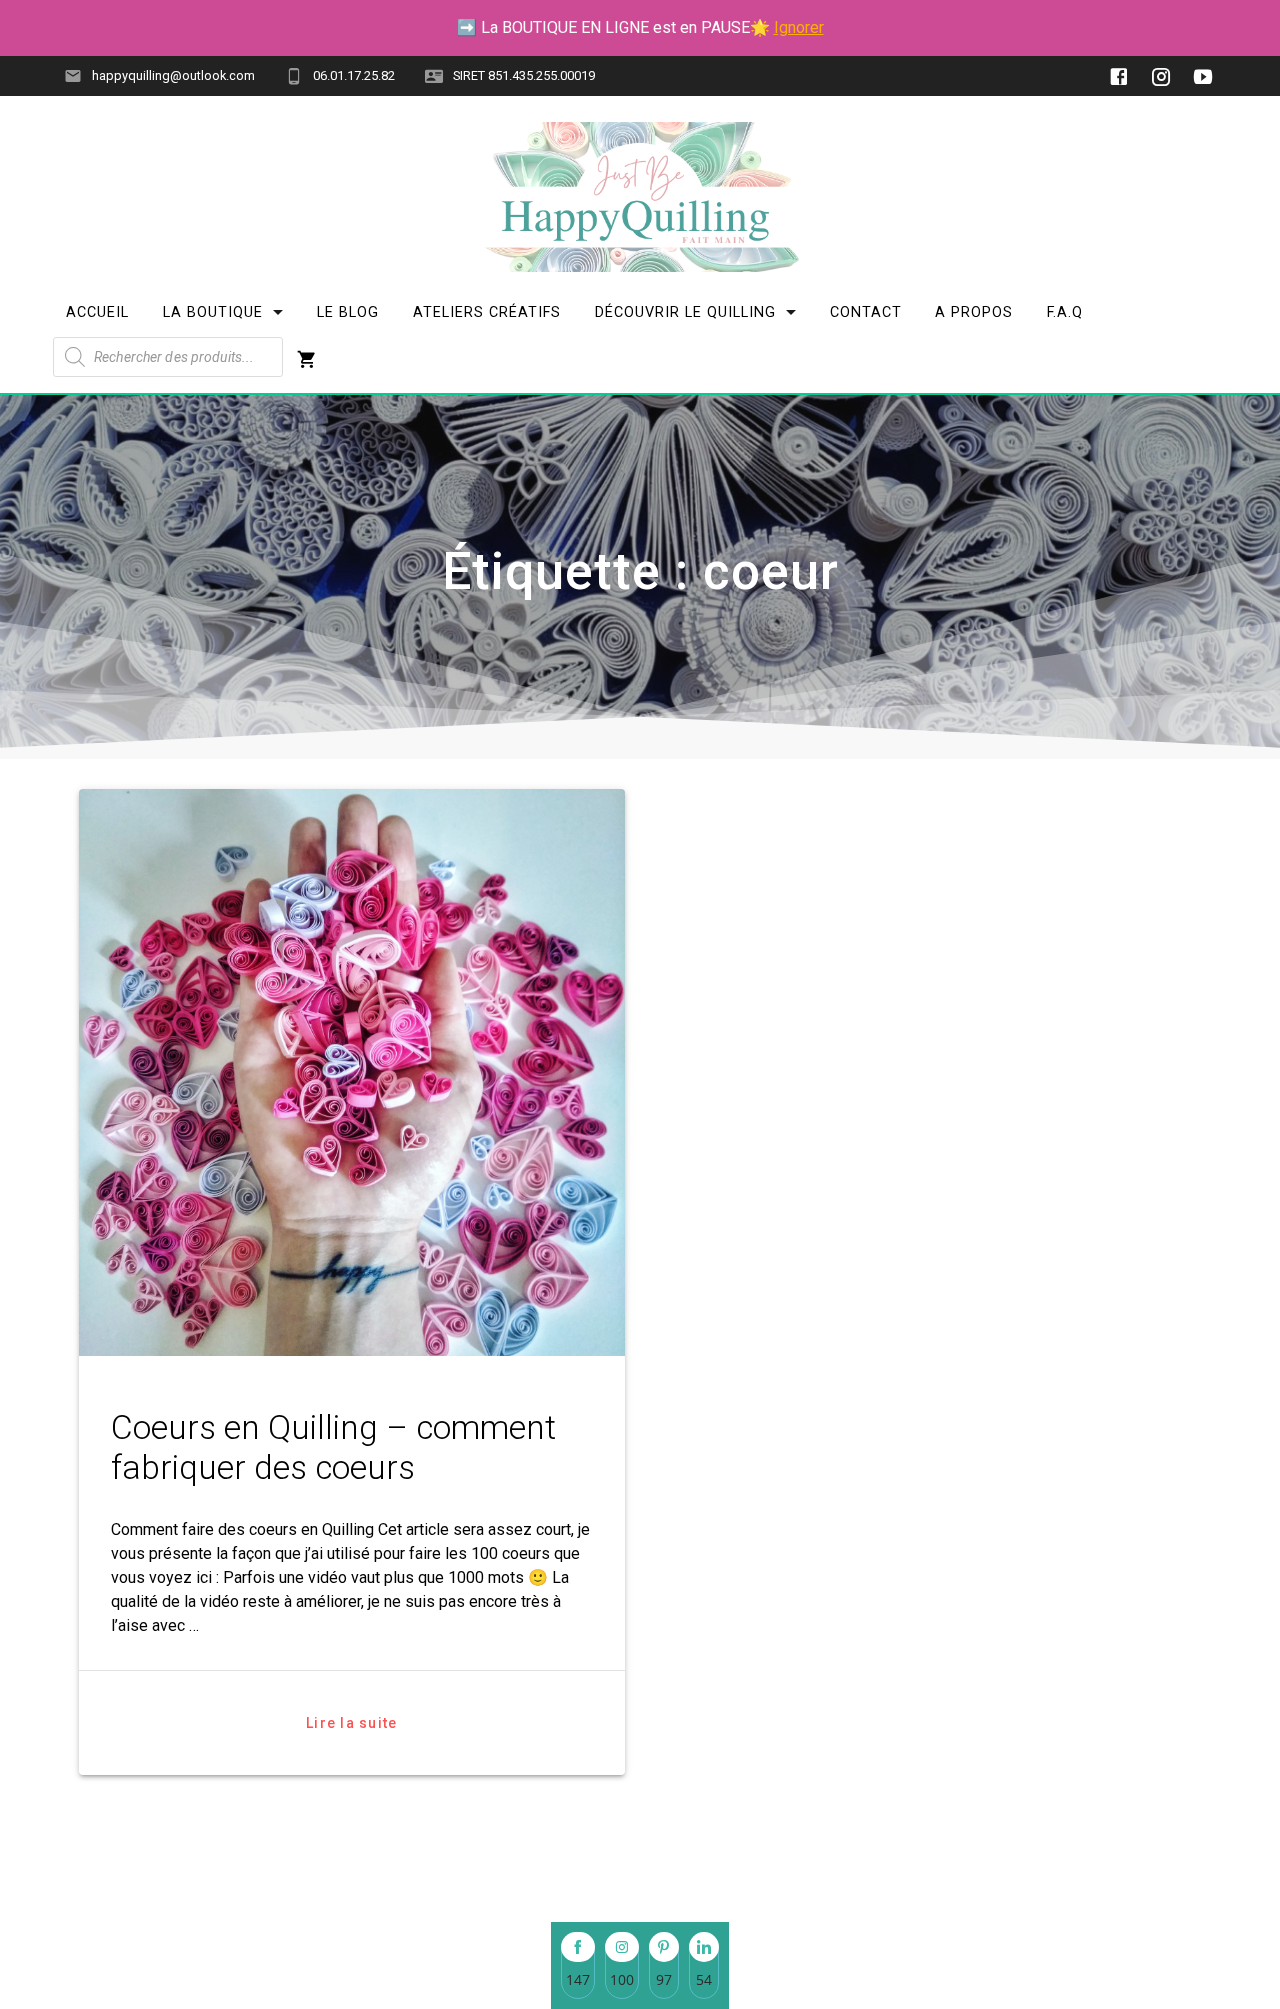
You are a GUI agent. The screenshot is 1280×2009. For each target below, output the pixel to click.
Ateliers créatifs (487, 312)
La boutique (213, 312)
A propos (974, 312)
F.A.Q (1065, 312)
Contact (865, 312)
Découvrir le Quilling (685, 312)
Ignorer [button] (799, 27)
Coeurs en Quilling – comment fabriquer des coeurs (333, 1447)
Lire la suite (351, 1723)
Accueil (97, 312)
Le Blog (348, 312)
